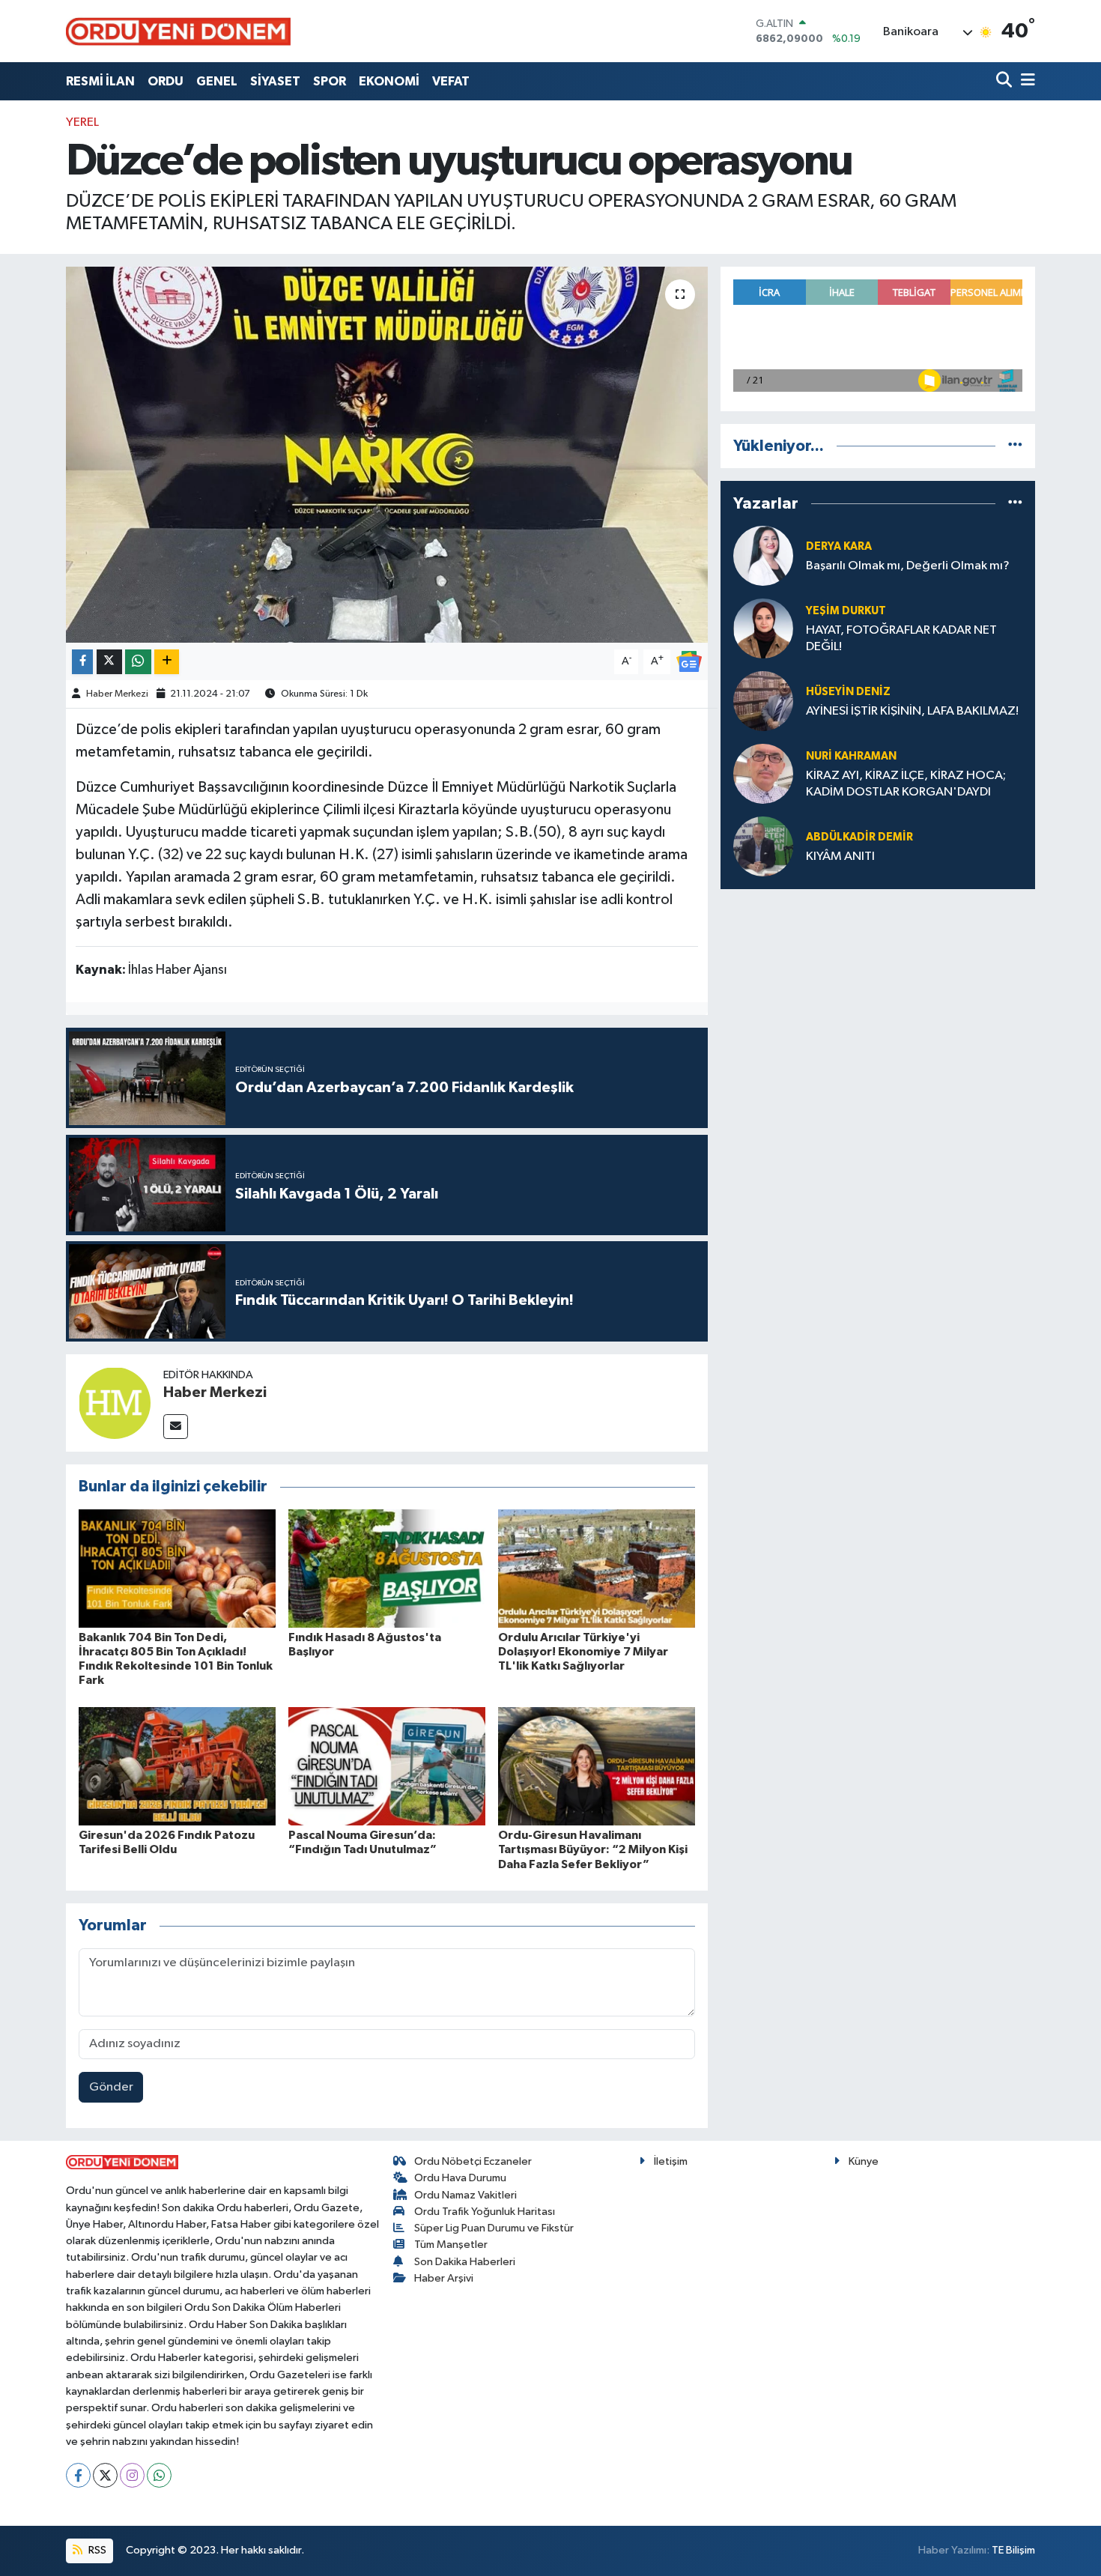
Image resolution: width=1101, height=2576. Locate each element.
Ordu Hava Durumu (460, 2178)
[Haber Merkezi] (115, 1403)
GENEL (217, 81)
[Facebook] (78, 2475)
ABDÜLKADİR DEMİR (859, 837)
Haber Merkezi (117, 694)
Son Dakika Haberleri (465, 2262)
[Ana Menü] (1025, 81)
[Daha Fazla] (167, 662)
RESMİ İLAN (100, 81)
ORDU (166, 81)
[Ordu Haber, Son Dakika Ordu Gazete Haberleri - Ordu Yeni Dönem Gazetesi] (178, 31)
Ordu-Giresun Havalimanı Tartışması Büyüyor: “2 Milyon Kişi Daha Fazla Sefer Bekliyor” (593, 1849)
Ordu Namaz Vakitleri (465, 2195)
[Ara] (1006, 81)
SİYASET (275, 81)
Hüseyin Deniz (848, 692)
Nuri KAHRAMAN (851, 756)
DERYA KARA (839, 546)
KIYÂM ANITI (840, 857)
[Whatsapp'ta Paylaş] (138, 662)
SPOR (330, 81)
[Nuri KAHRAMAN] (763, 773)
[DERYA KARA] (763, 555)
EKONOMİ (389, 81)
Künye (864, 2161)
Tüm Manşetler (451, 2245)
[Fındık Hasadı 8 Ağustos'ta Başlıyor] (387, 1568)
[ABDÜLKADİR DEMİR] (763, 846)
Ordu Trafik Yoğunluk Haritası (485, 2212)
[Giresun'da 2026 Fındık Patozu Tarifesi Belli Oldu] (177, 1766)
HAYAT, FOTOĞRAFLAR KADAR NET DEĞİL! (901, 638)
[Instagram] (132, 2475)
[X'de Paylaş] (109, 662)
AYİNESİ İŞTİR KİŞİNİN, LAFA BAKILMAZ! (912, 711)
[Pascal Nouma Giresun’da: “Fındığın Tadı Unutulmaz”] (387, 1766)
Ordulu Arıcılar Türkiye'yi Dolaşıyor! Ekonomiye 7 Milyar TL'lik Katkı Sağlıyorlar (583, 1652)
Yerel (82, 122)
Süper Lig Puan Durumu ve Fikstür (494, 2228)
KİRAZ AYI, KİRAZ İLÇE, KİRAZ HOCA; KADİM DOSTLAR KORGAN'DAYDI (906, 784)
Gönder (111, 2087)
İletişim (671, 2161)
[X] (105, 2475)
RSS (96, 2550)
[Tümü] (1015, 446)
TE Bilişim (1013, 2550)
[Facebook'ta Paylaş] (82, 662)
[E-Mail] (176, 1427)
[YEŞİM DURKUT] (763, 628)
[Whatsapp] (159, 2475)
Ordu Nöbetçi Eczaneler (473, 2161)
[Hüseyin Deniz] (763, 701)
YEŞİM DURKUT (846, 611)
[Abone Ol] (689, 661)
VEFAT (451, 81)
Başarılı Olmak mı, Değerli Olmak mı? (908, 566)
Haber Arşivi (444, 2278)
